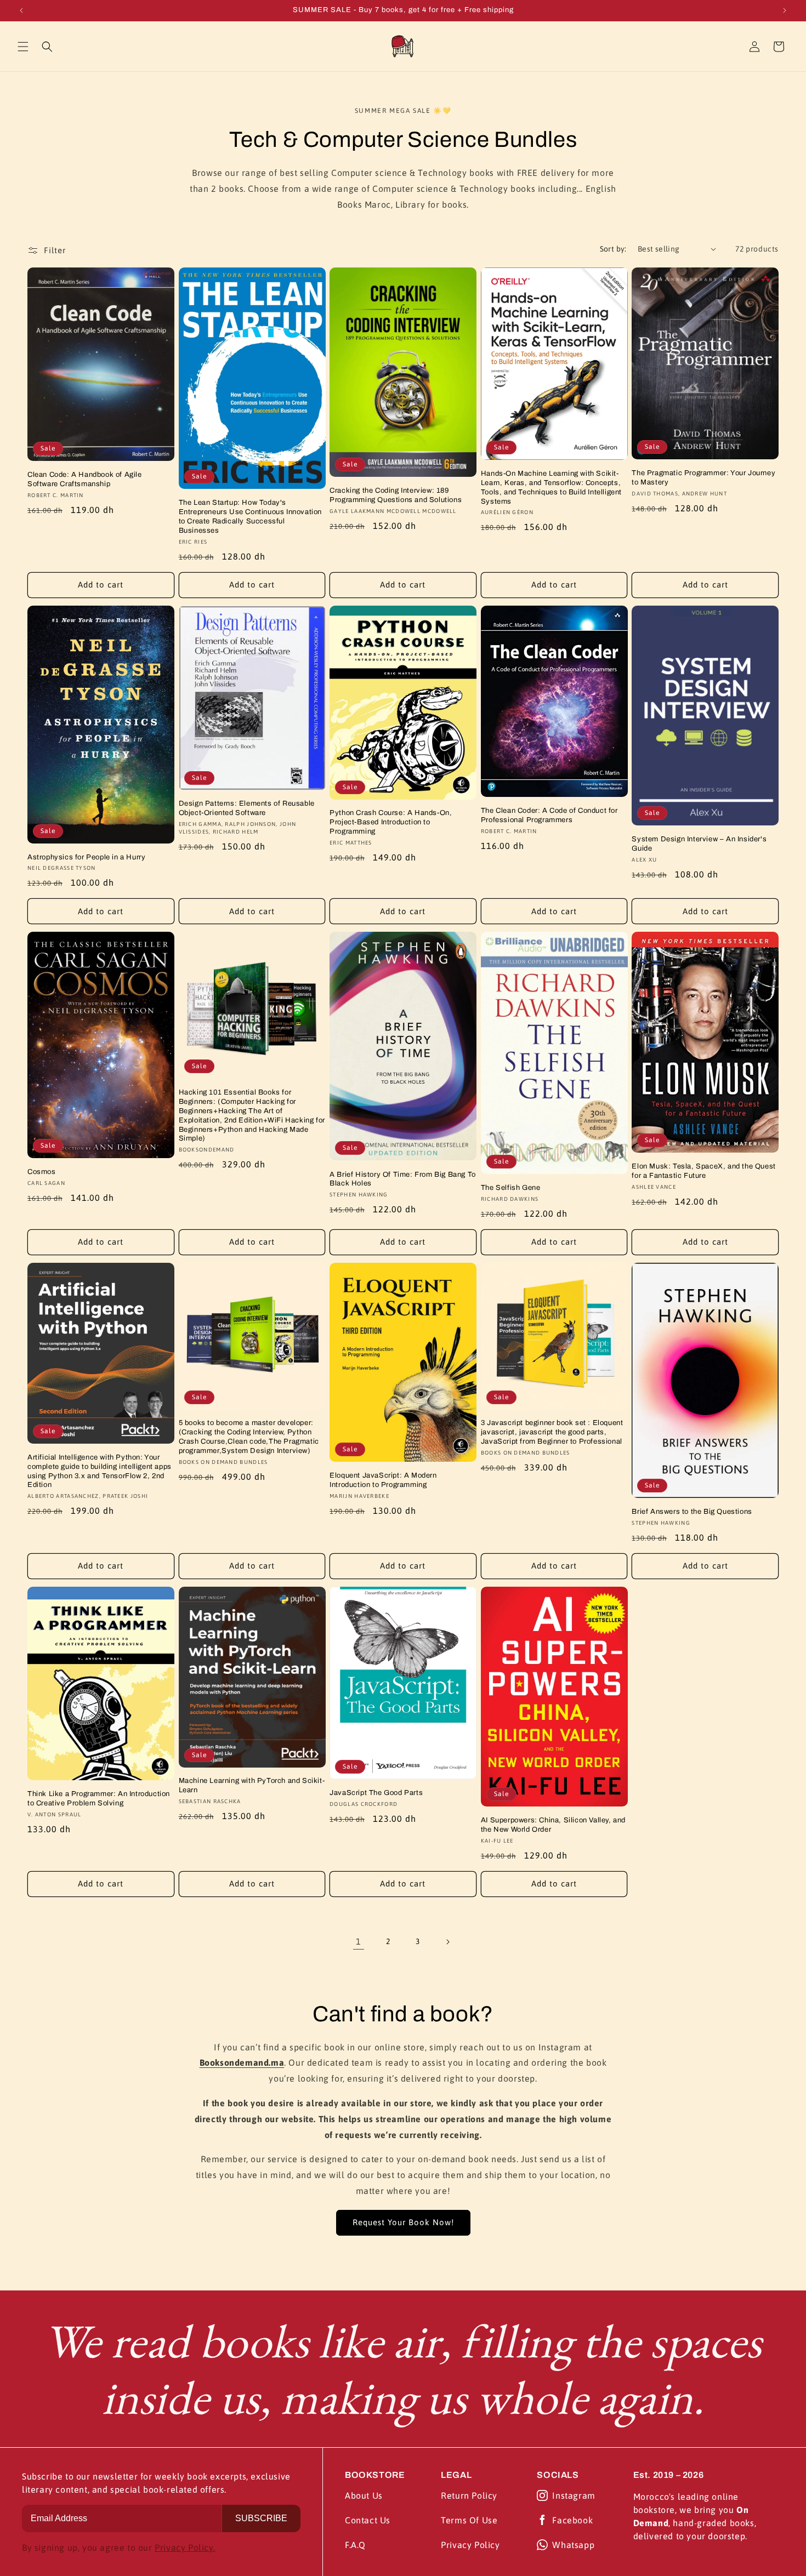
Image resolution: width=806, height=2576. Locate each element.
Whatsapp (573, 2545)
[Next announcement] (785, 10)
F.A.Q (355, 2545)
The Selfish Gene (511, 1188)
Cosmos (42, 1172)
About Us (364, 2495)
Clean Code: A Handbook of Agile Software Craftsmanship (85, 479)
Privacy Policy (470, 2545)
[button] (23, 47)
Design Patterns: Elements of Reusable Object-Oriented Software (247, 808)
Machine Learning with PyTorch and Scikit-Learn (252, 1785)
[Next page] (447, 1942)
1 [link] (359, 1941)
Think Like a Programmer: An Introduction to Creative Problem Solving (99, 1799)
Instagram (574, 2495)
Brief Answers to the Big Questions (692, 1512)
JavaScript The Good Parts (376, 1793)
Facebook (572, 2520)
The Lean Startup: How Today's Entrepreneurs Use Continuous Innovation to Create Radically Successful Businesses (250, 517)
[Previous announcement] (21, 10)
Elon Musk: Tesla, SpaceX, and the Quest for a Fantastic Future (703, 1171)
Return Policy (469, 2495)
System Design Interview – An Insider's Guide (699, 844)
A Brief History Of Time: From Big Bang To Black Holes (403, 1179)
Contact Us (368, 2520)
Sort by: (613, 249)
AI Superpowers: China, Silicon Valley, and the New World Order (553, 1825)
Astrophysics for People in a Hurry (86, 857)
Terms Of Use (469, 2520)
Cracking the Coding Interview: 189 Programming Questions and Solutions (396, 495)
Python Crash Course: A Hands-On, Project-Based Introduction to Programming (391, 822)
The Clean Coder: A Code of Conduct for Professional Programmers (549, 815)
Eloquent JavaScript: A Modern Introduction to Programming (383, 1480)
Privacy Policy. (185, 2547)
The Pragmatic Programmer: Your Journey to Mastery (703, 478)
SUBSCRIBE (261, 2518)
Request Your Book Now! (403, 2222)
